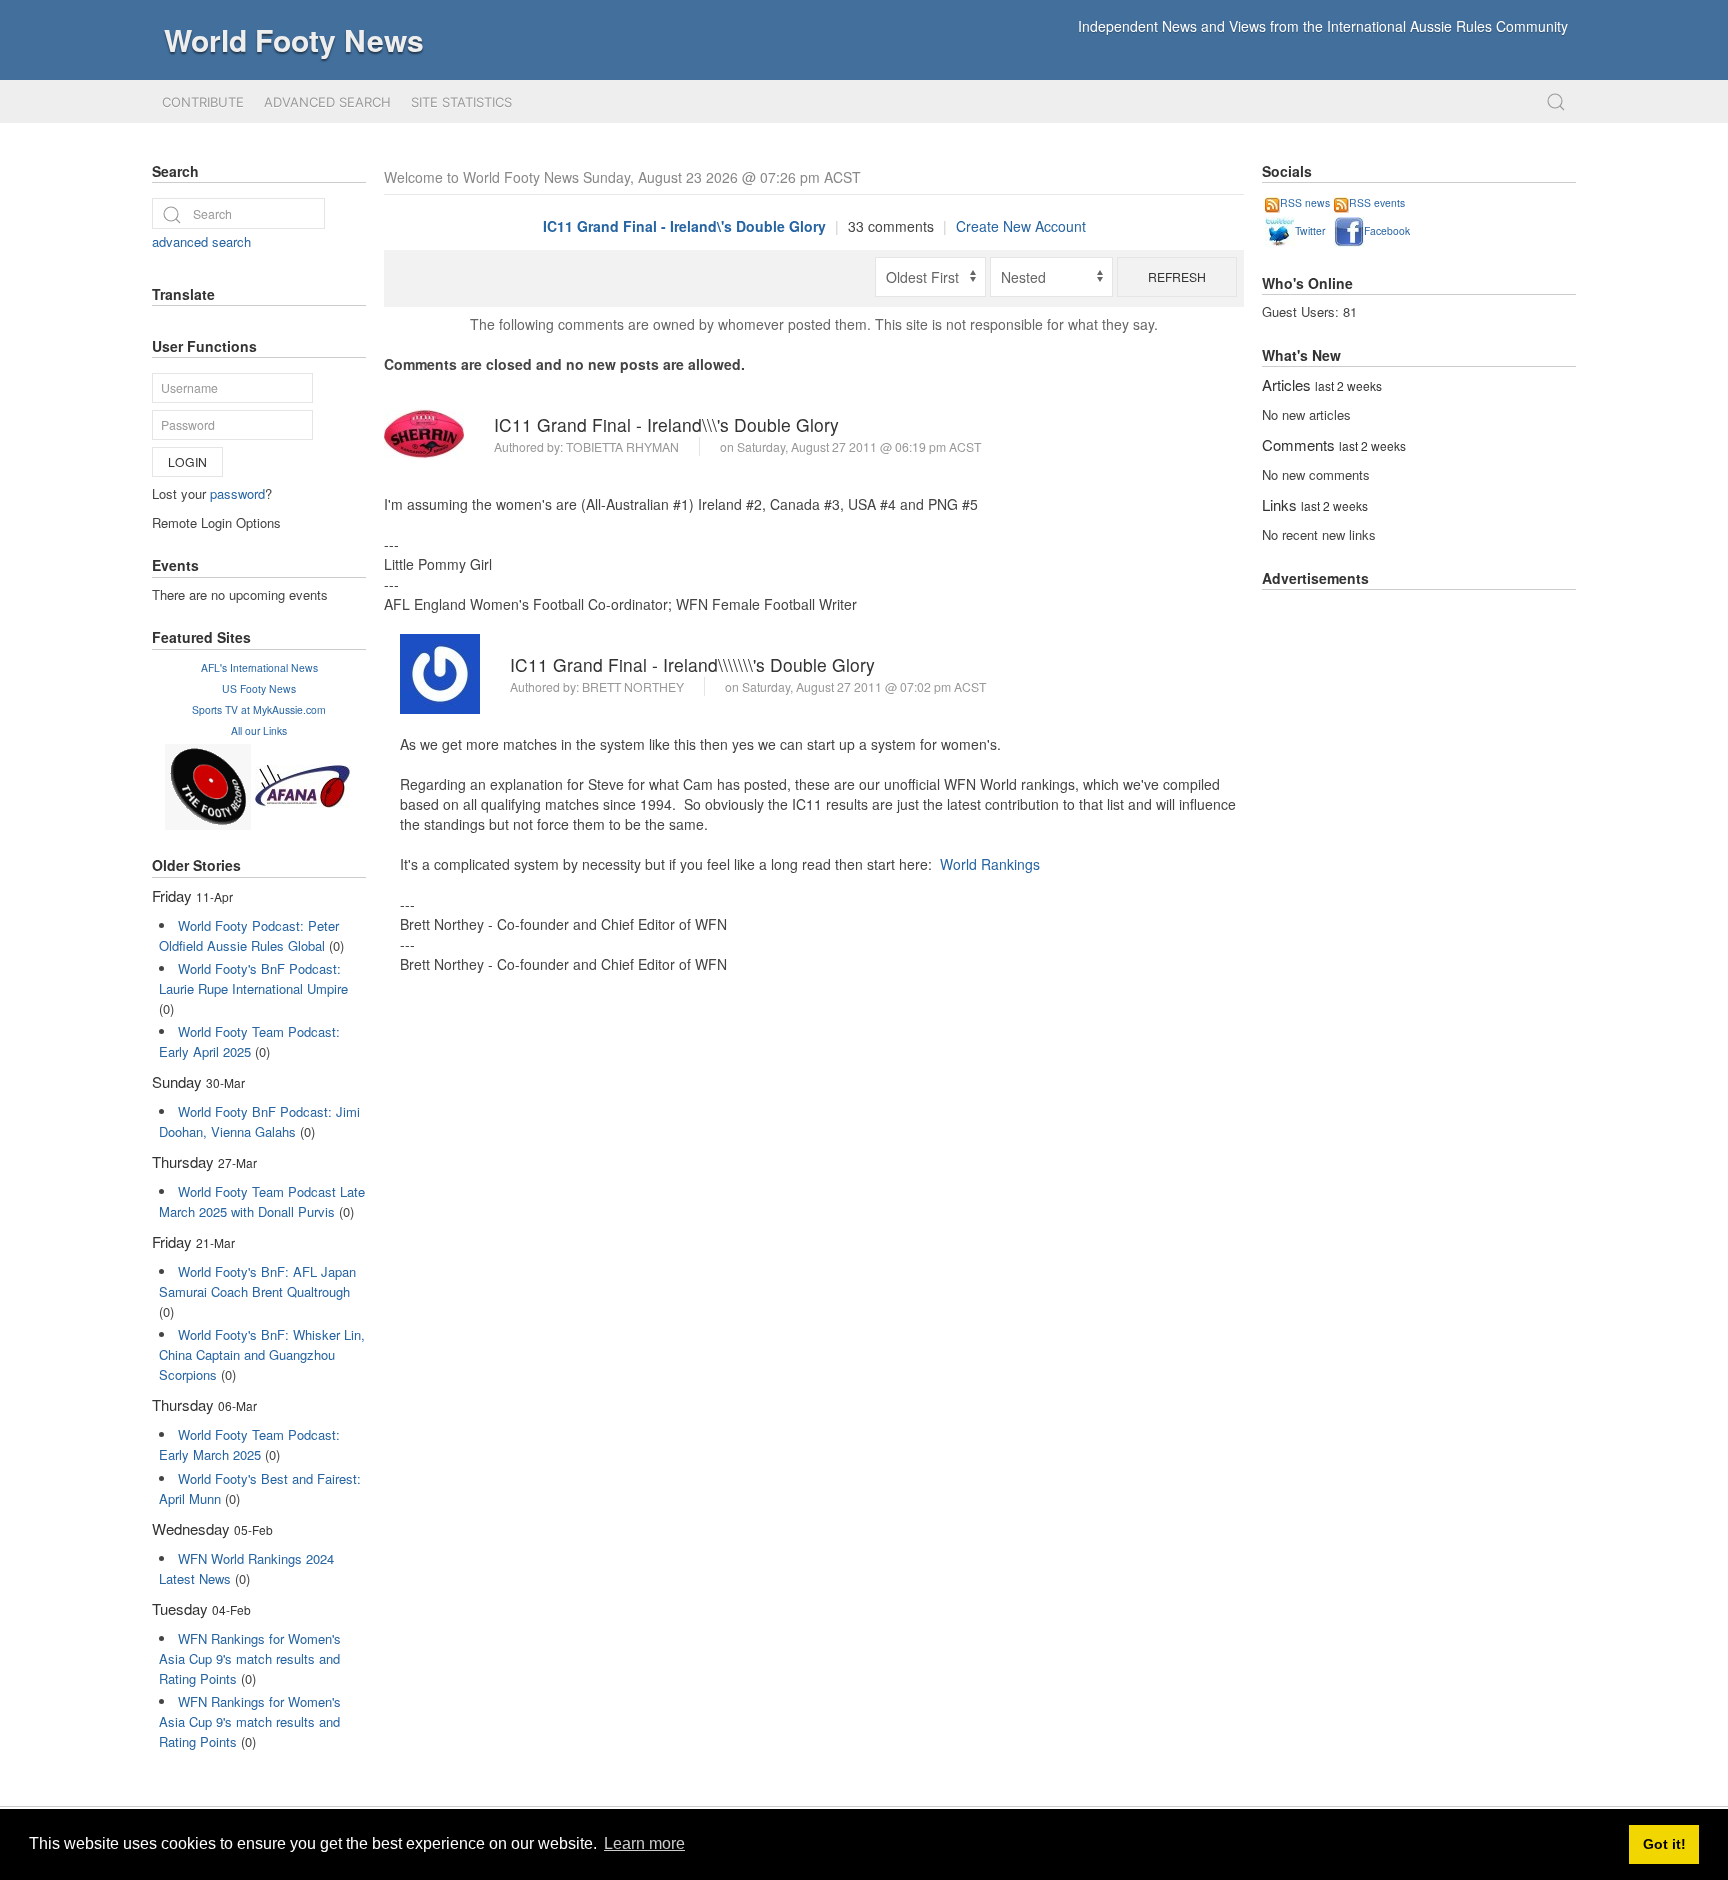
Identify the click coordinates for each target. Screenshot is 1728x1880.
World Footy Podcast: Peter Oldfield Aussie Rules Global (249, 935)
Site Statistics (461, 102)
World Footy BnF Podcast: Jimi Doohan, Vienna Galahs (259, 1121)
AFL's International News (259, 667)
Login (187, 461)
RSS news (1305, 202)
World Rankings (990, 864)
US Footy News (259, 688)
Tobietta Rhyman (622, 446)
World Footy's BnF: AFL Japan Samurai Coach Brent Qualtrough (257, 1281)
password (237, 493)
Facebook (1387, 230)
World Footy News (294, 39)
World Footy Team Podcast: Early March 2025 (249, 1444)
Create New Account (1021, 226)
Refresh (1177, 276)
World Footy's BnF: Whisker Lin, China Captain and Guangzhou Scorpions (262, 1354)
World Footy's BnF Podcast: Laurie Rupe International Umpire (253, 978)
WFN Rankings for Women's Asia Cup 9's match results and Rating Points (250, 1658)
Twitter (1310, 230)
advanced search (201, 241)
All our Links (259, 730)
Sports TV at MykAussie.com (259, 709)
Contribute (203, 102)
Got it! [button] (1664, 1844)
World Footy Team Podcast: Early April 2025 (249, 1041)
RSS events (1377, 202)
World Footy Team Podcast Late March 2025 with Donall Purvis (262, 1201)
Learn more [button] (644, 1843)
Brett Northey (633, 686)
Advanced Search (327, 102)
